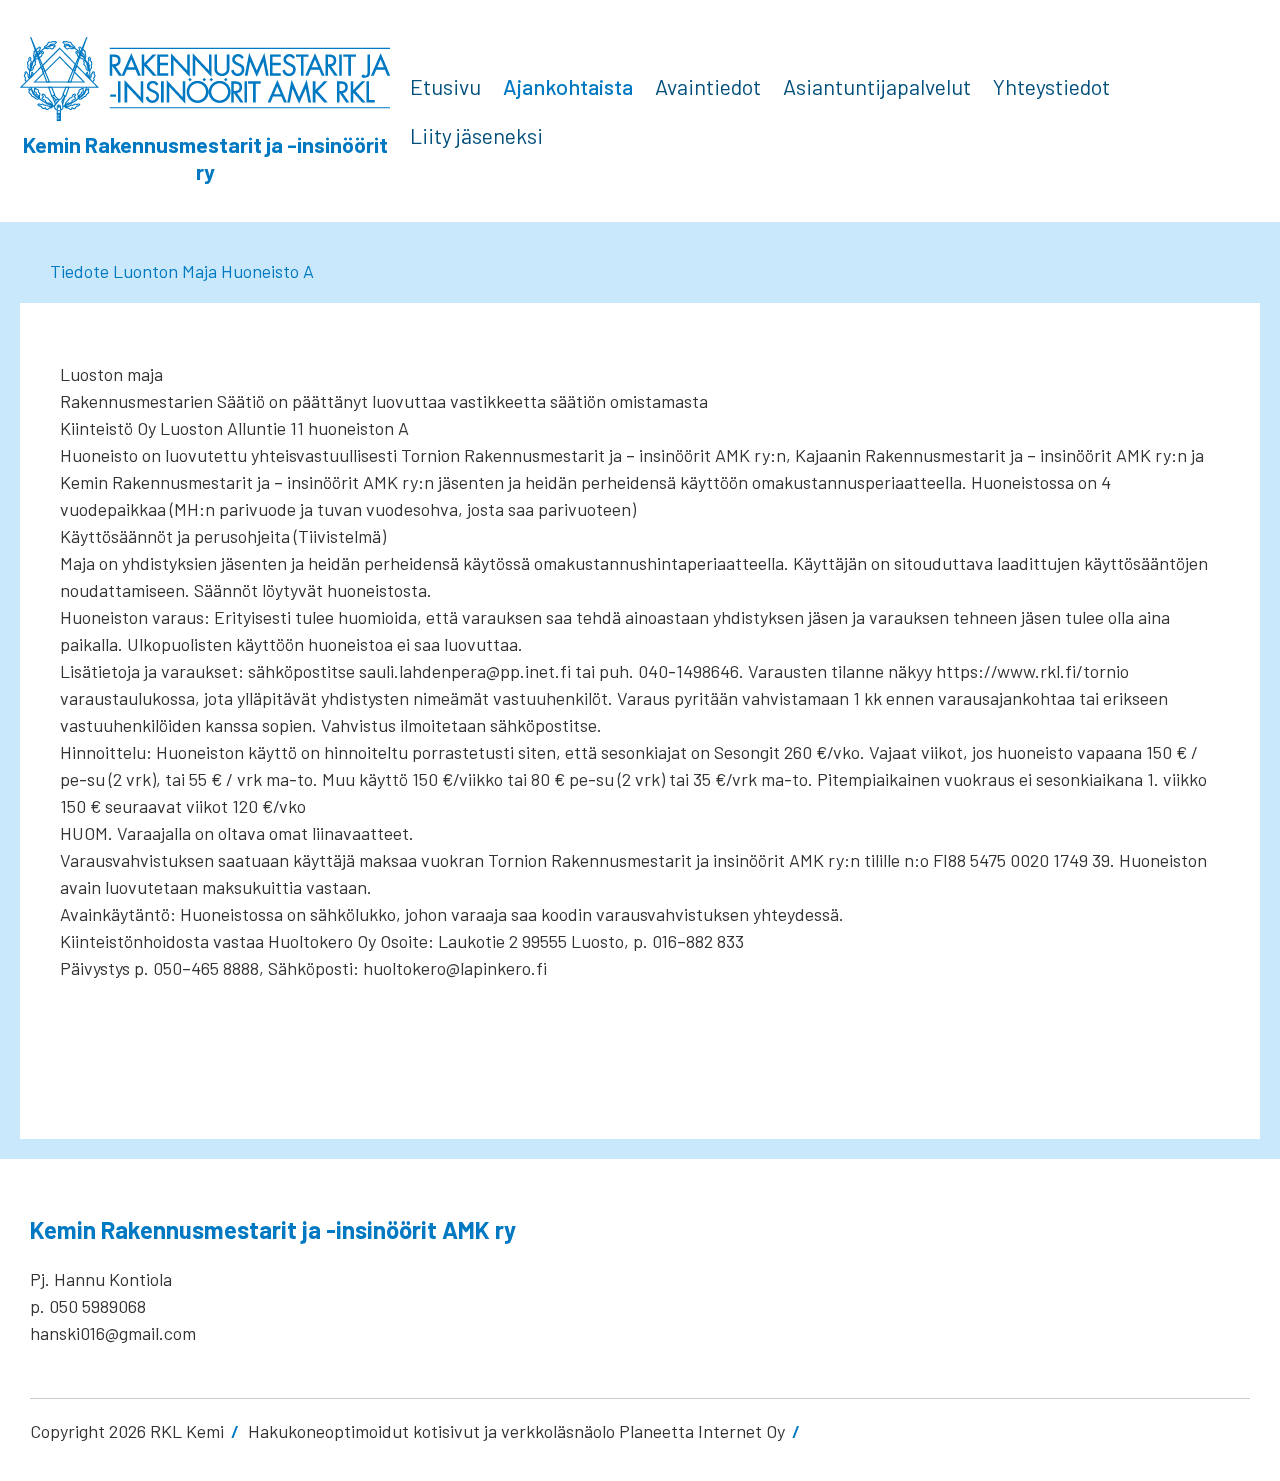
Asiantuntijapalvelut (877, 86)
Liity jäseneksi (476, 135)
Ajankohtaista (568, 86)
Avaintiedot (708, 86)
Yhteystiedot (1051, 86)
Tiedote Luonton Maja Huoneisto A (182, 271)
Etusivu (445, 86)
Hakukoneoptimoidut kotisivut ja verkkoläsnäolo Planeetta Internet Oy (516, 1431)
